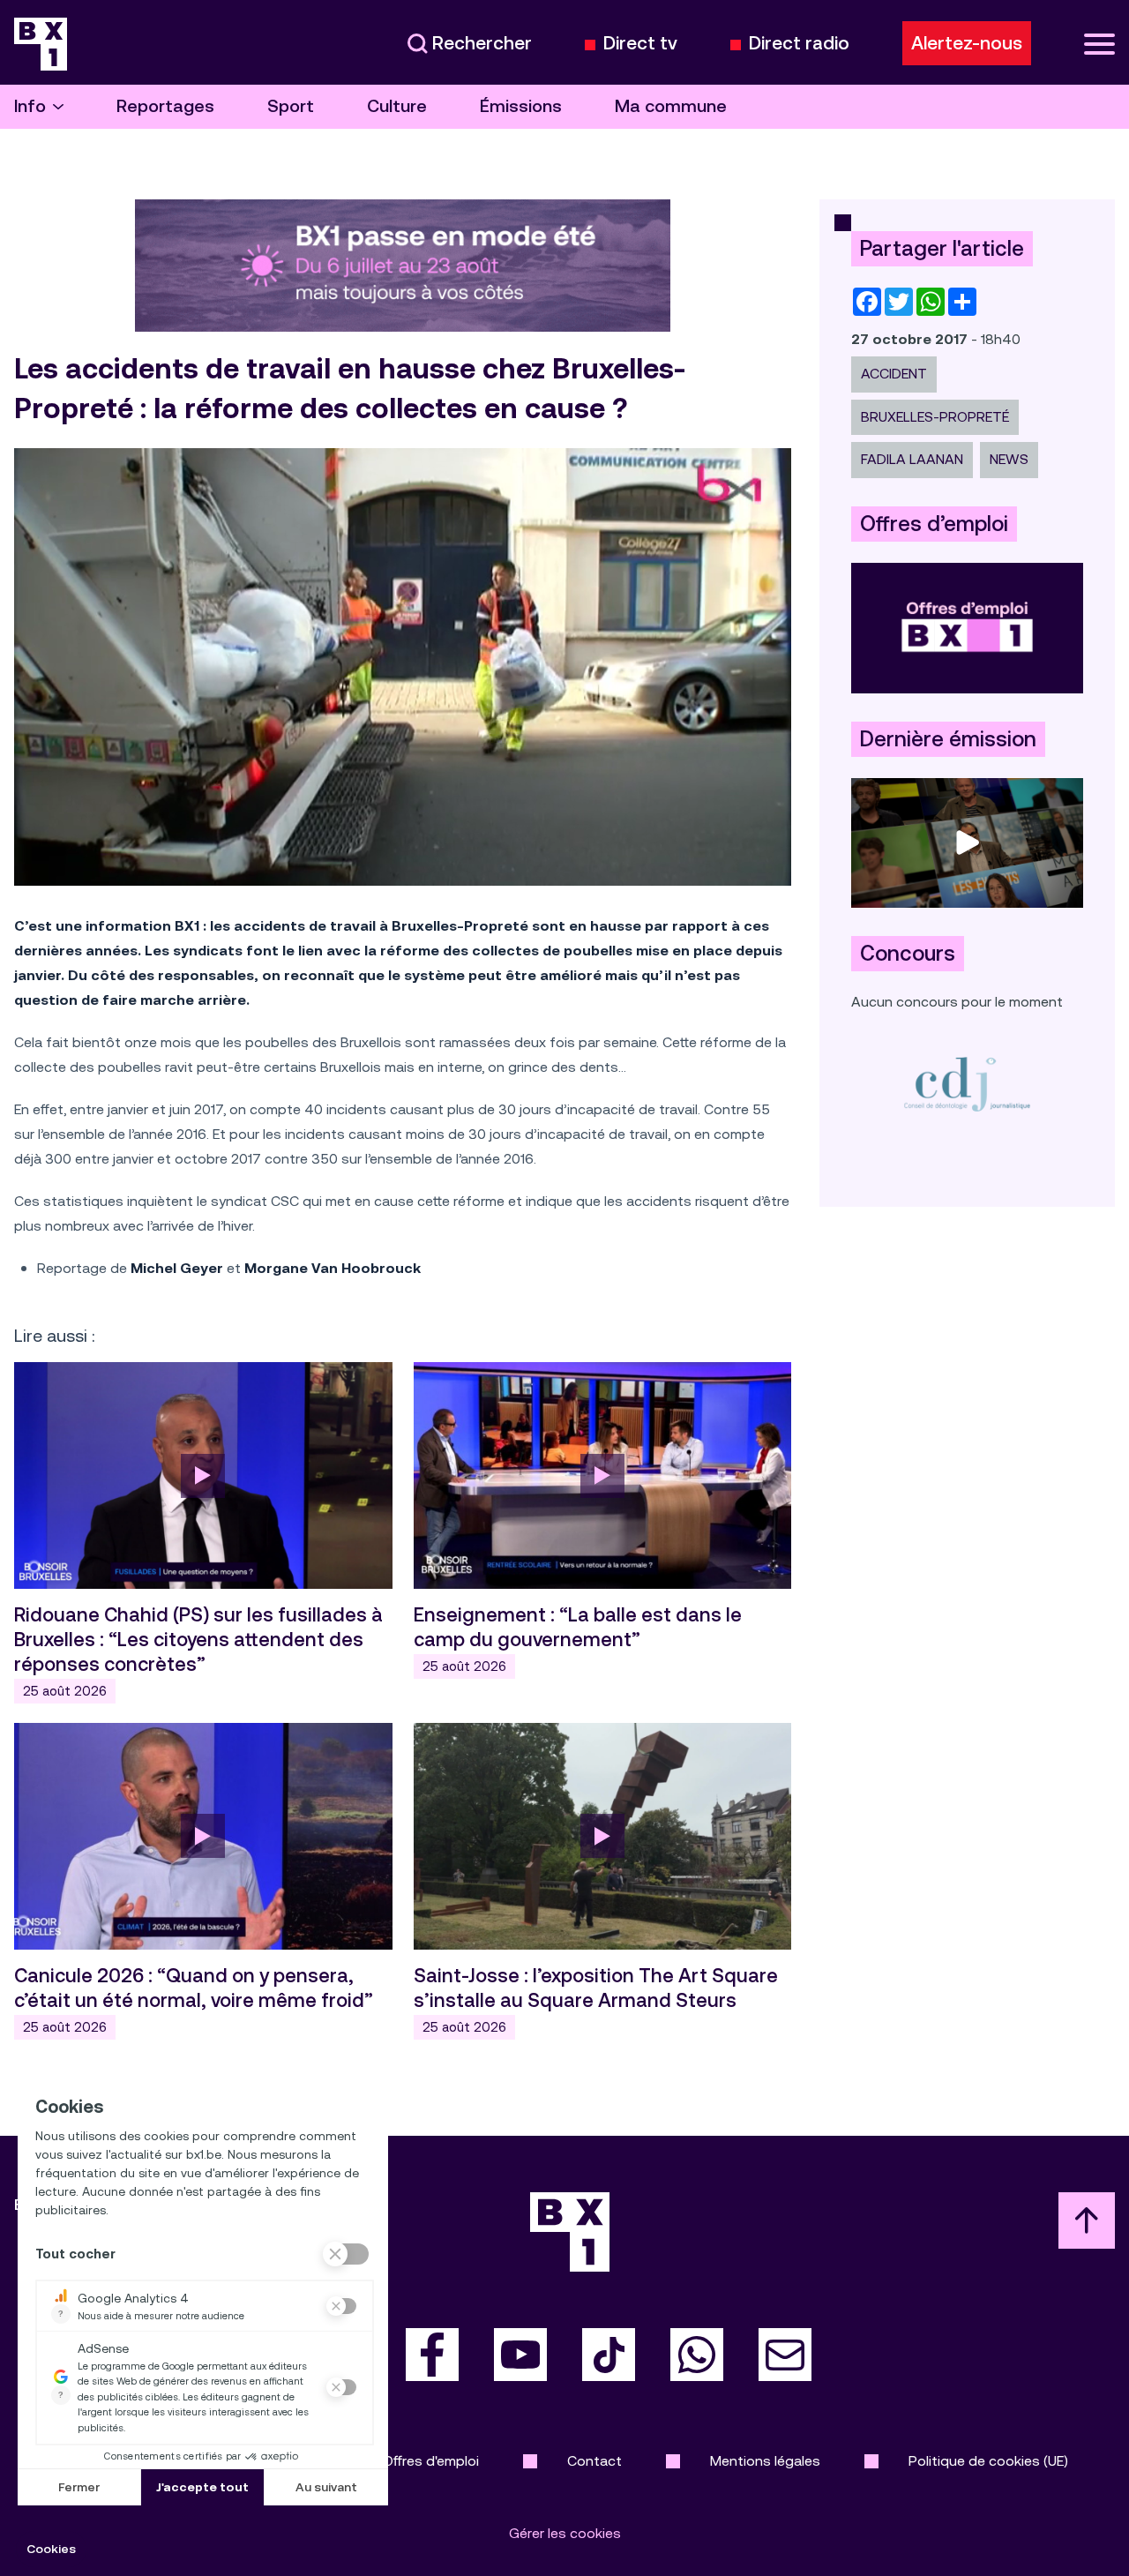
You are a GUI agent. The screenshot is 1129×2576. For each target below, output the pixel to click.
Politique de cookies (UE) (988, 2461)
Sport (291, 106)
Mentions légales (765, 2461)
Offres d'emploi (431, 2461)
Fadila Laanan (912, 459)
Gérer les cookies (565, 2533)
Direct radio (799, 44)
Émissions (521, 106)
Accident (894, 374)
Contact (594, 2461)
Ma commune (671, 106)
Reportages (165, 106)
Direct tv (640, 44)
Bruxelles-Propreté (935, 417)
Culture (397, 106)
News (1009, 459)
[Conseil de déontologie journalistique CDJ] (967, 1084)
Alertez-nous (967, 43)
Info (30, 106)
